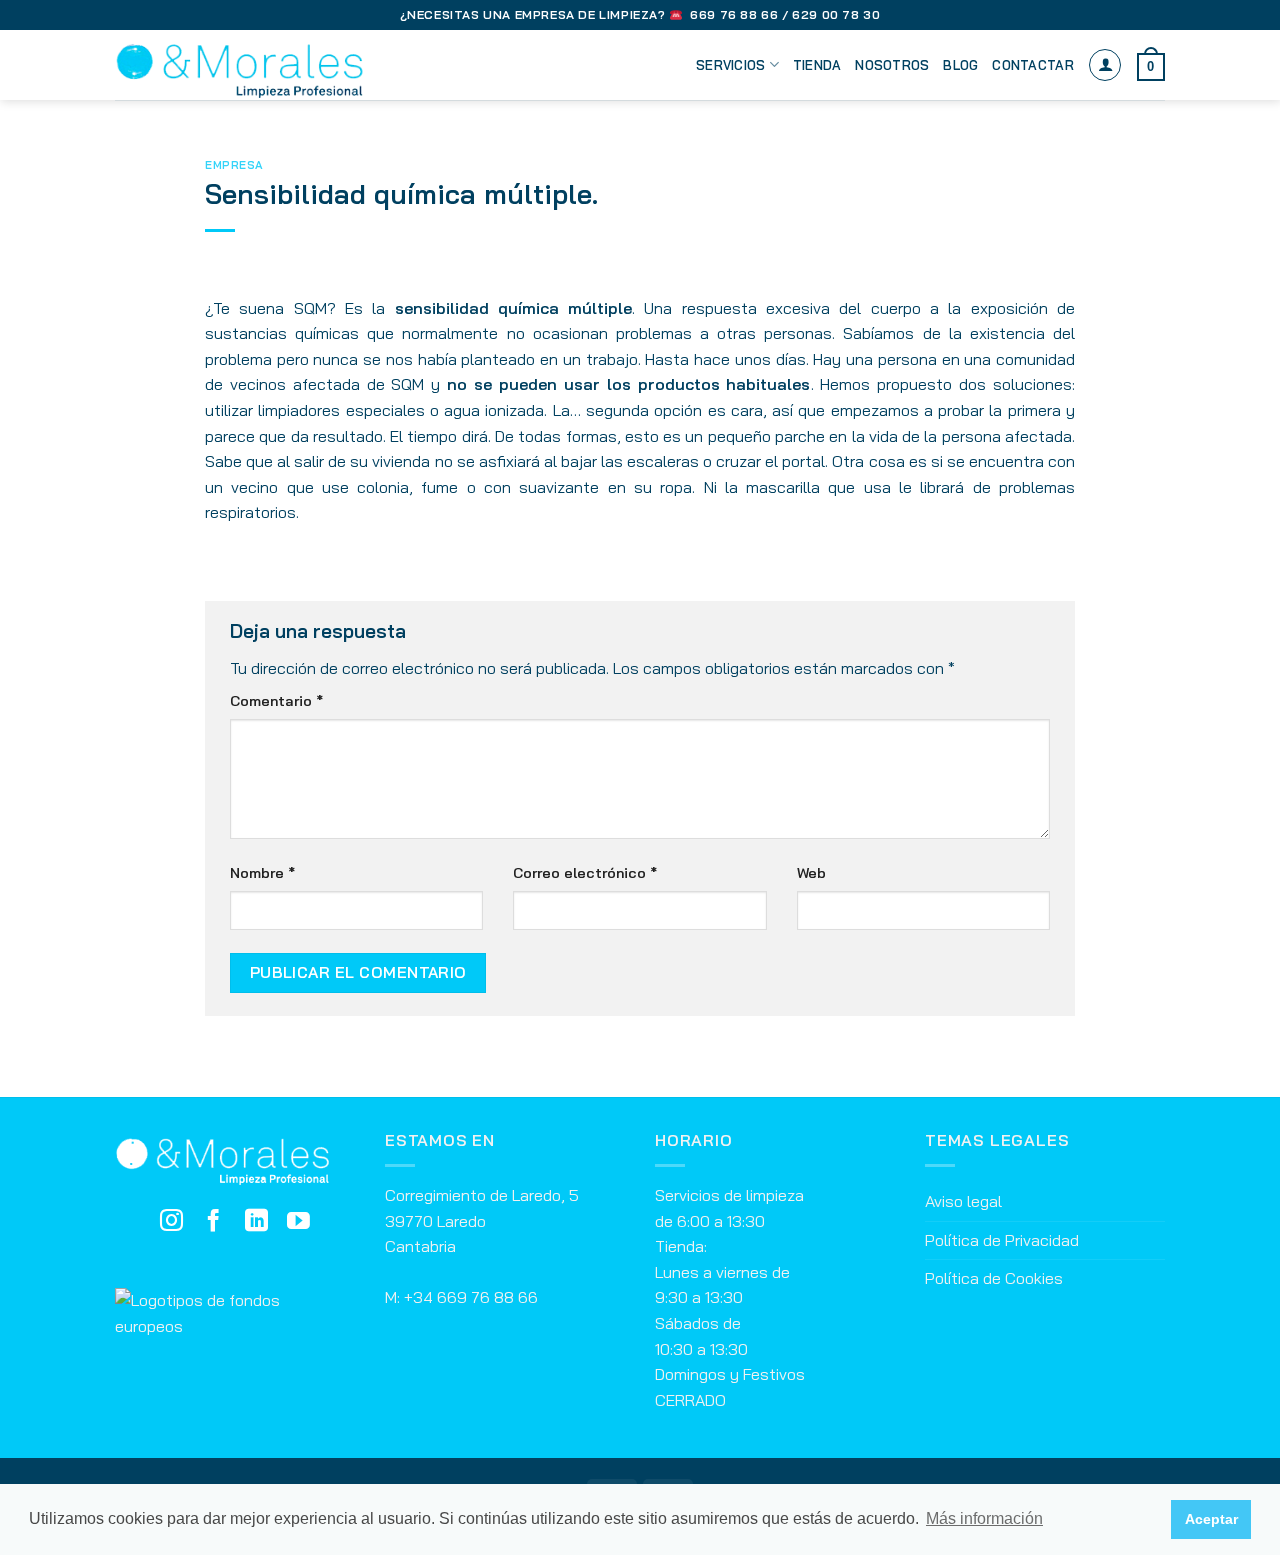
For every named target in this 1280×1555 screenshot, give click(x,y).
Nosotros (892, 65)
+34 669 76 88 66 (471, 1297)
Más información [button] (984, 1518)
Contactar (1032, 65)
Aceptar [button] (1211, 1519)
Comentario (276, 701)
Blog (960, 65)
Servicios (730, 65)
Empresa (234, 165)
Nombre (262, 873)
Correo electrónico (585, 873)
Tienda (817, 65)
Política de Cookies (994, 1278)
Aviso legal (963, 1201)
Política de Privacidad (1002, 1240)
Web (811, 873)
